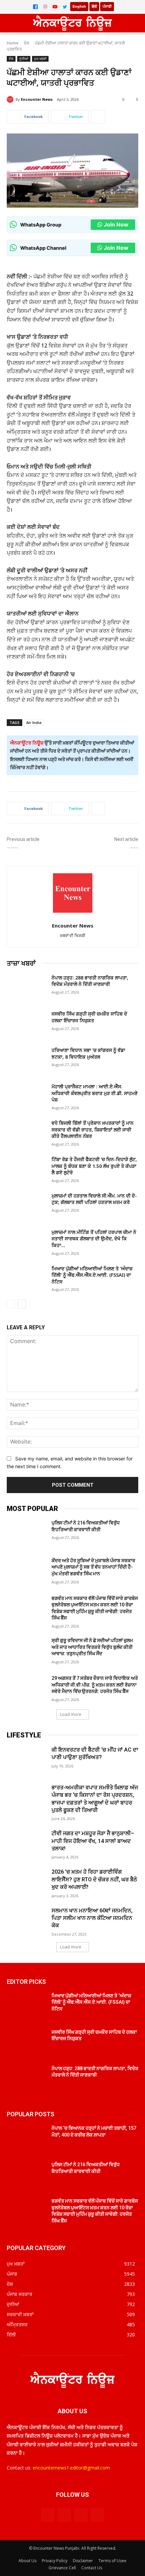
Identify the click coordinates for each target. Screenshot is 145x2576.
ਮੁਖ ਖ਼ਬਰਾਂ (40, 59)
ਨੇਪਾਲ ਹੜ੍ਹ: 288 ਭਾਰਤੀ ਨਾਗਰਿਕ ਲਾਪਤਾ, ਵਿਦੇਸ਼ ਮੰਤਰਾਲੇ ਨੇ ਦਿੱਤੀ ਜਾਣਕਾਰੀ (90, 981)
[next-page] (22, 1304)
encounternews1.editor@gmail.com (71, 2468)
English (79, 6)
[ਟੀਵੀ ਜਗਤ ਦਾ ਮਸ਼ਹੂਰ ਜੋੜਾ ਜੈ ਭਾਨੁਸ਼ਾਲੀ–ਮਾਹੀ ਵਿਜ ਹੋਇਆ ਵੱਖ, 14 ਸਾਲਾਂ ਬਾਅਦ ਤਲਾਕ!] (26, 1844)
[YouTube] (55, 7)
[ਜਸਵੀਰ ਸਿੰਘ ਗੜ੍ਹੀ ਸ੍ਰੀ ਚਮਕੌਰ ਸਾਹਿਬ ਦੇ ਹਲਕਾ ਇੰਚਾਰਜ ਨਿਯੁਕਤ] (26, 1024)
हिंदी (94, 6)
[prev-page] (11, 1304)
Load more (71, 1714)
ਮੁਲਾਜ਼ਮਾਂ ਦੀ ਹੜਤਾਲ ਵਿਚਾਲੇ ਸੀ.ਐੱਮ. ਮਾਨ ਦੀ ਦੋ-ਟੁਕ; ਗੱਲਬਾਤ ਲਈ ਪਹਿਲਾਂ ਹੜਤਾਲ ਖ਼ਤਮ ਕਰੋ (94, 1199)
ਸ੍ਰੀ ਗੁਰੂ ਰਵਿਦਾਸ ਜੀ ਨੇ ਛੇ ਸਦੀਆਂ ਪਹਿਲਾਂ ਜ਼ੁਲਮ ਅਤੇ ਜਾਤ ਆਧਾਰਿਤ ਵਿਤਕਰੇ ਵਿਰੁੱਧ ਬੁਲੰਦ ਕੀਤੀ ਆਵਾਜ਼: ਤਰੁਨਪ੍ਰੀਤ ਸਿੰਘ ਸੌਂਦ (92, 1647)
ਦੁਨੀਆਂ (24, 59)
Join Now (116, 224)
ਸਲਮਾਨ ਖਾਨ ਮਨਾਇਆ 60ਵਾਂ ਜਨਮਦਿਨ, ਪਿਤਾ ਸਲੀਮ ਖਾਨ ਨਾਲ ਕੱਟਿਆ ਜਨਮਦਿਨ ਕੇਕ (92, 1918)
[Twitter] (65, 7)
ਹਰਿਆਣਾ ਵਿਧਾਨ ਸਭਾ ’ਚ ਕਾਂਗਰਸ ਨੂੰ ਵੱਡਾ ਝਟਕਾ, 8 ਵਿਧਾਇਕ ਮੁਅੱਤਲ (88, 1053)
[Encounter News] (11, 99)
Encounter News (37, 99)
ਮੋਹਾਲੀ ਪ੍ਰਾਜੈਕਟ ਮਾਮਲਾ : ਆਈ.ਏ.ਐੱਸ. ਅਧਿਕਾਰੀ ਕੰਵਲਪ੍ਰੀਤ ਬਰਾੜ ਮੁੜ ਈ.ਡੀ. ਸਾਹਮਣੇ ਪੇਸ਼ (95, 1093)
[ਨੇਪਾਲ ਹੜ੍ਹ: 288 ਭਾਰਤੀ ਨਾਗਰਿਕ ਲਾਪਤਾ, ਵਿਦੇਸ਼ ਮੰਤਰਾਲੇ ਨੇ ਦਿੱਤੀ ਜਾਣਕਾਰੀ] (26, 988)
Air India (34, 722)
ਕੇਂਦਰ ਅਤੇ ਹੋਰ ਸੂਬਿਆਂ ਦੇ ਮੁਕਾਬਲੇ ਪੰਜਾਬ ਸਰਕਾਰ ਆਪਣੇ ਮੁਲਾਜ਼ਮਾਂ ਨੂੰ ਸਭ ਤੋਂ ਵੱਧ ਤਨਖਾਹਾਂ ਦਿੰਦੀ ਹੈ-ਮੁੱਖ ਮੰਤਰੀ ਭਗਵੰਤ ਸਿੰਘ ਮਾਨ (93, 1567)
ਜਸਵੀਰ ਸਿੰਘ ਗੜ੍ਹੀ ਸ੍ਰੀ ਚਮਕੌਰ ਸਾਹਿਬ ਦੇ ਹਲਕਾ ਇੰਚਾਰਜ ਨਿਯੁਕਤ (89, 1017)
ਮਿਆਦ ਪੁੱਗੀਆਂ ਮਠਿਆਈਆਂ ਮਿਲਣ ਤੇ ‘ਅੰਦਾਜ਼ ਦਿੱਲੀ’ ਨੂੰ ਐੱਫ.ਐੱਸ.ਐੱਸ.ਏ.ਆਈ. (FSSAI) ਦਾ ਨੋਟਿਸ (92, 1275)
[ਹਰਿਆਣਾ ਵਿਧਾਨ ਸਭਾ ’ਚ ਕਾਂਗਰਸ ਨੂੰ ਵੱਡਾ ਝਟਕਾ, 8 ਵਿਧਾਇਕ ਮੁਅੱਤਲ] (26, 1061)
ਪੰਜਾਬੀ (107, 6)
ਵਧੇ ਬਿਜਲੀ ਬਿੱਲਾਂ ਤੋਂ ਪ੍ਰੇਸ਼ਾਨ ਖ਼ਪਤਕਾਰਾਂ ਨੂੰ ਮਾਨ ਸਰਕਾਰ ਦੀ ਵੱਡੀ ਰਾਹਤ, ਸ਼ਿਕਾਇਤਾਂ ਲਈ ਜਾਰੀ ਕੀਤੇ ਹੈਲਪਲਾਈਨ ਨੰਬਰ (93, 1129)
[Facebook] (35, 7)
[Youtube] (97, 2515)
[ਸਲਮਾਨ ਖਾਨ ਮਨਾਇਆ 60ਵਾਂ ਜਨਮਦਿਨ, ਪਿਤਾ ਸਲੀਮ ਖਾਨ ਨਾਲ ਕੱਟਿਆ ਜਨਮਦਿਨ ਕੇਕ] (26, 1921)
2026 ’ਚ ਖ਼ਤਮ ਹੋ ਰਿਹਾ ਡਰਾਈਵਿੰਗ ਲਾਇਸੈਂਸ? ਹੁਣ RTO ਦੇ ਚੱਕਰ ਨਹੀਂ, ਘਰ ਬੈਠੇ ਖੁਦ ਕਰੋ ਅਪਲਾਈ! (94, 1879)
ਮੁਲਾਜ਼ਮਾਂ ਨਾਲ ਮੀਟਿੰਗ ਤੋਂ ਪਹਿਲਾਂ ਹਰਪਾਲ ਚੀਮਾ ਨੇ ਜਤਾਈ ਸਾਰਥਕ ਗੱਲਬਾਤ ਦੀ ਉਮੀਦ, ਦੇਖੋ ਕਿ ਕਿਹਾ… (94, 1239)
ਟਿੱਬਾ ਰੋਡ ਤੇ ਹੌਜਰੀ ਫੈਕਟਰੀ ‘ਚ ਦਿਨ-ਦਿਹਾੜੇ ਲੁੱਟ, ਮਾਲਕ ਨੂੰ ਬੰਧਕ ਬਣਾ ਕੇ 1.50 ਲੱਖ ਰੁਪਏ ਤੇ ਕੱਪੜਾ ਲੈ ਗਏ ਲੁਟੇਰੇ (94, 1166)
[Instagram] (45, 7)
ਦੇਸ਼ (27, 43)
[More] (98, 117)
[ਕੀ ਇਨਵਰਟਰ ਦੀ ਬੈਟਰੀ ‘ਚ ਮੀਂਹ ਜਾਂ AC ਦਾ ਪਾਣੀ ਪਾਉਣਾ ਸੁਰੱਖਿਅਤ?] (26, 1760)
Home (13, 43)
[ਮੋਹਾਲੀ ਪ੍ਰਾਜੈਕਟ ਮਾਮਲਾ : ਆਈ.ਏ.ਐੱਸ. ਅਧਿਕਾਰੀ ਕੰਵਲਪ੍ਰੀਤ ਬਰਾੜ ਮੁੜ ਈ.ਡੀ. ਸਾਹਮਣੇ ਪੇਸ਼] (26, 1097)
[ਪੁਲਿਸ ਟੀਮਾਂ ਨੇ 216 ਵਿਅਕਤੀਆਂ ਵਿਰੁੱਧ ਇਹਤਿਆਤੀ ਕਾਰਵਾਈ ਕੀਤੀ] (26, 1534)
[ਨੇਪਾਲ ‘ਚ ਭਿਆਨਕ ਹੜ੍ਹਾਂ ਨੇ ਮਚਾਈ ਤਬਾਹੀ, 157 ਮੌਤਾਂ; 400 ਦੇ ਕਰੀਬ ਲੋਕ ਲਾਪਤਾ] (26, 2139)
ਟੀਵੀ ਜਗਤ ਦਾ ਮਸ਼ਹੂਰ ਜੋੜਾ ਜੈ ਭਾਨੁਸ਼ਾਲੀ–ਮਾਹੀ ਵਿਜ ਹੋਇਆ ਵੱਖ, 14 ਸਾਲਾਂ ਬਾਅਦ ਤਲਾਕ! (93, 1841)
